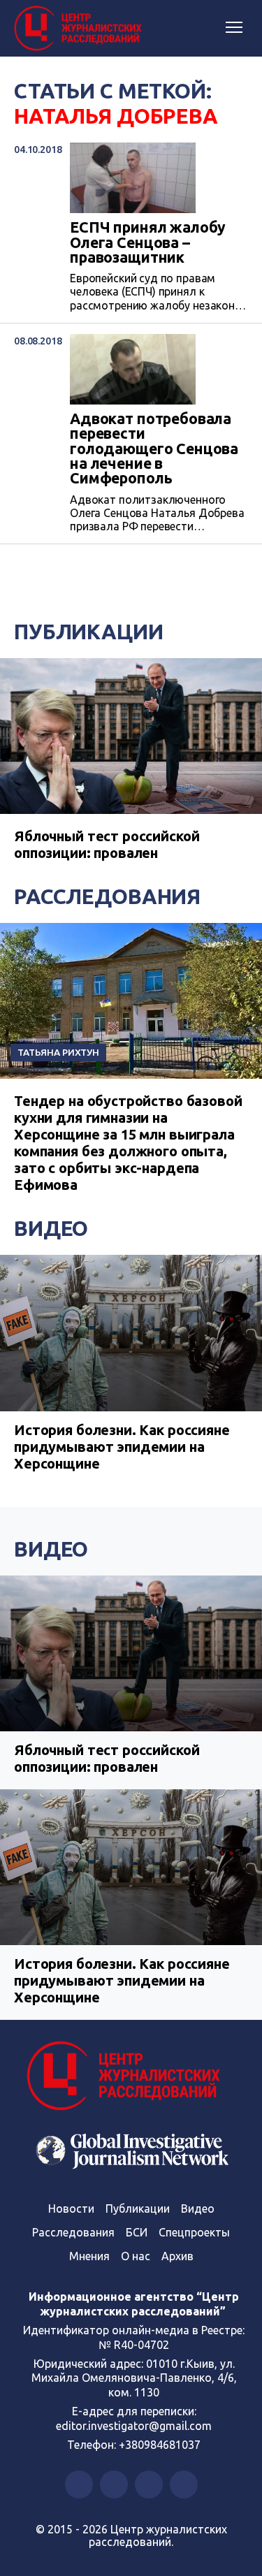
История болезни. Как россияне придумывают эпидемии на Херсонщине (122, 1447)
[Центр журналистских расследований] (80, 29)
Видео (51, 1228)
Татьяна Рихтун (58, 1052)
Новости (71, 2208)
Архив (177, 2256)
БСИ (137, 2232)
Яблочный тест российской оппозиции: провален (107, 844)
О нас (136, 2256)
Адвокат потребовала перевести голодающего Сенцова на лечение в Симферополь (154, 449)
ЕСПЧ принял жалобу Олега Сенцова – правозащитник (148, 242)
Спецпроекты (194, 2232)
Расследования (107, 896)
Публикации (89, 632)
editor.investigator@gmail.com (134, 2426)
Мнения (89, 2256)
